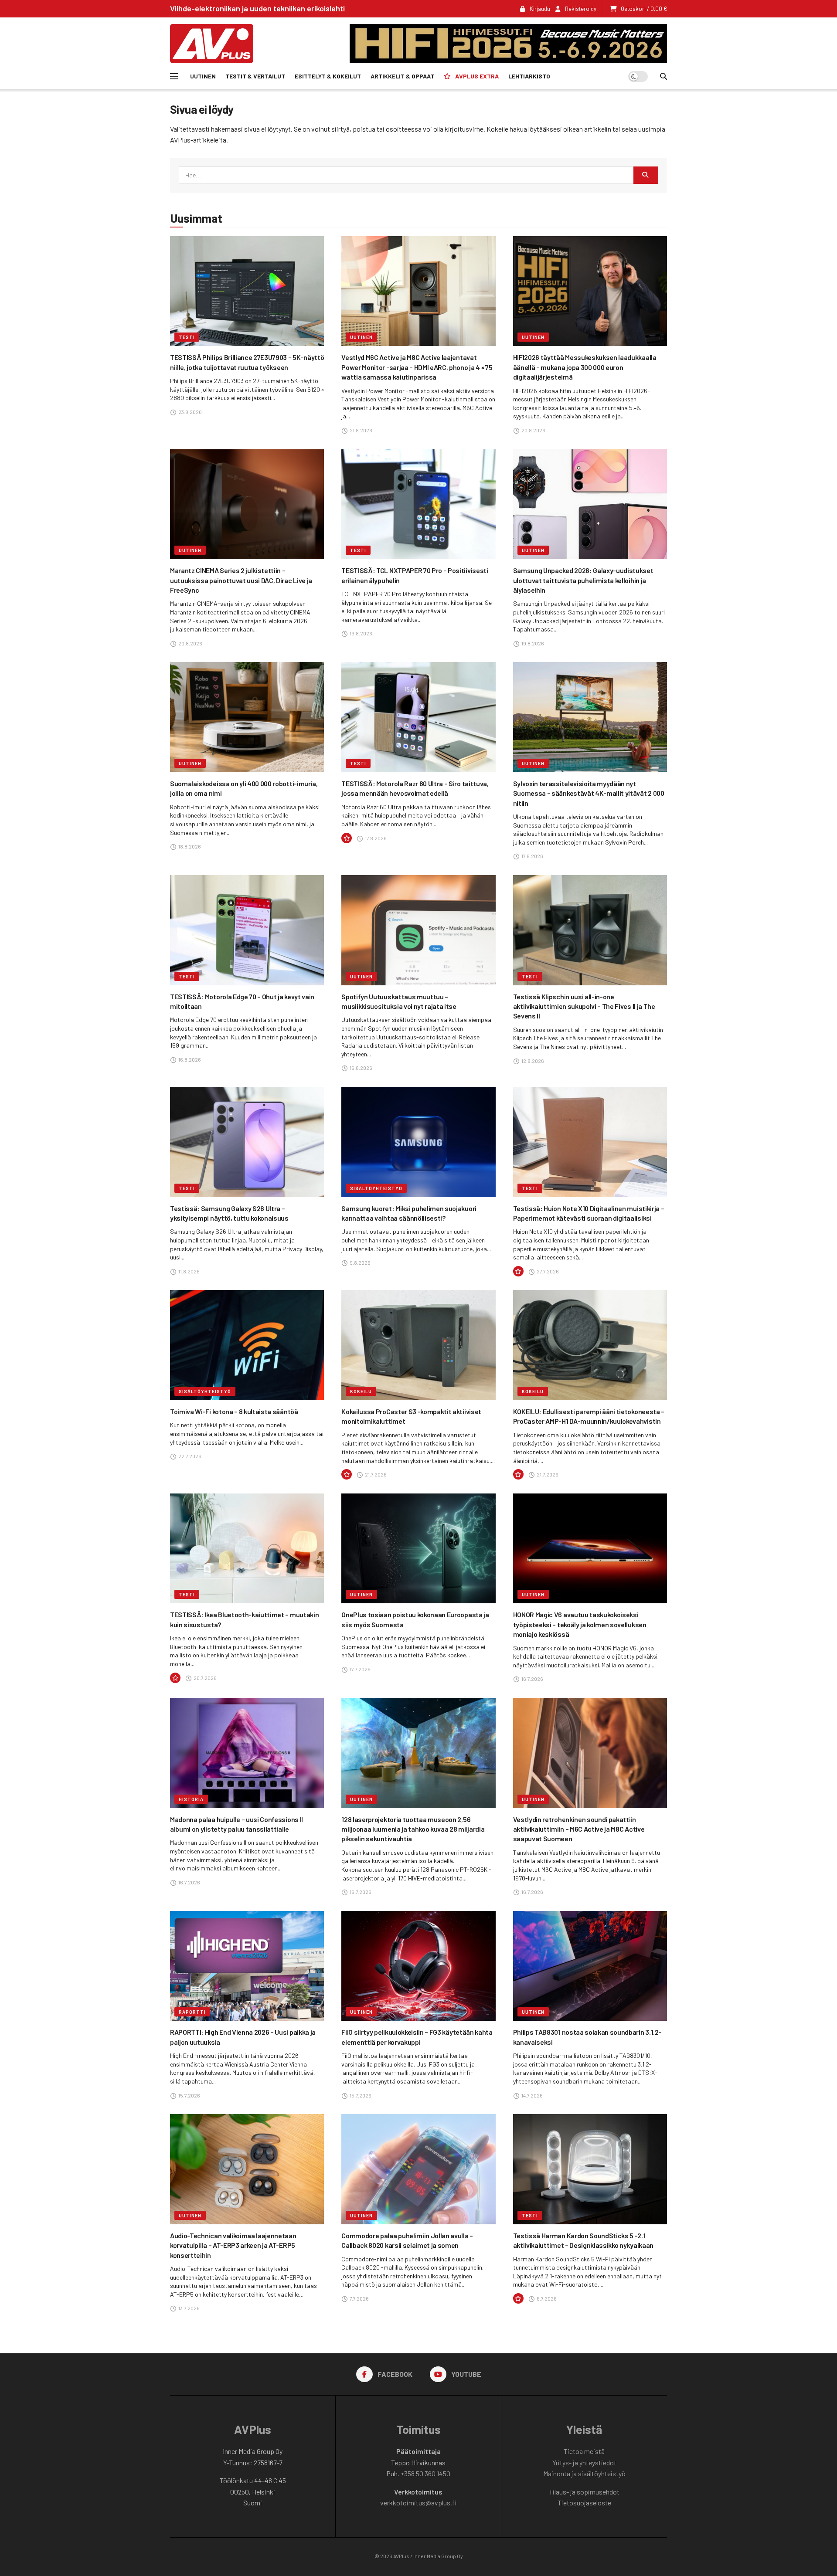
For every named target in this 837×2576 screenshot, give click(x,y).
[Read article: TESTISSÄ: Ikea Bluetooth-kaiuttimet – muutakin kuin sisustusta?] (247, 1549)
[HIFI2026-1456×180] (508, 42)
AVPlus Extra (477, 76)
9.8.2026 (360, 1263)
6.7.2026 (546, 2298)
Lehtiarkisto (529, 76)
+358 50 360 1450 (425, 2473)
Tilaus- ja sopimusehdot (584, 2492)
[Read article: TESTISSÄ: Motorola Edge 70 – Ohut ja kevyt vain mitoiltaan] (247, 930)
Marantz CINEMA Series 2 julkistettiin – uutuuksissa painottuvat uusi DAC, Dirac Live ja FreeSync (241, 580)
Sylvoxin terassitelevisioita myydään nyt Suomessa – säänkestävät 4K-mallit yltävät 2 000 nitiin (589, 793)
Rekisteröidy (580, 9)
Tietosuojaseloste (584, 2503)
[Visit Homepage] (212, 44)
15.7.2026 (189, 2095)
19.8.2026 (361, 633)
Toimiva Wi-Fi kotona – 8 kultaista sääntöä (234, 1411)
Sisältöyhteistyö (376, 1188)
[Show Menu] (174, 76)
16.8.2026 (189, 1059)
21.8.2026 (361, 430)
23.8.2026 (190, 412)
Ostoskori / (644, 9)
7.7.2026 (359, 2298)
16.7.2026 (532, 1679)
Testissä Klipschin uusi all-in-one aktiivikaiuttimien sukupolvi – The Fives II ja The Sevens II (584, 1006)
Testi (187, 337)
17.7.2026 (360, 1669)
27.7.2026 (547, 1271)
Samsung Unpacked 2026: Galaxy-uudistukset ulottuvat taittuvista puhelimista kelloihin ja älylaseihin (583, 580)
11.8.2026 (189, 1271)
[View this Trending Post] (347, 838)
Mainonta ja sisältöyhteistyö (584, 2473)
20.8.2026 (533, 430)
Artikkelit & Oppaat (402, 76)
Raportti (192, 2012)
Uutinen (203, 76)
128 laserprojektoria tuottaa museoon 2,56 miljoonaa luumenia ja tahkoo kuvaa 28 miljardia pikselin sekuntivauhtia (413, 1829)
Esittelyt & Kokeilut (328, 76)
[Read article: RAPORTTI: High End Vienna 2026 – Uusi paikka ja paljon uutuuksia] (247, 1966)
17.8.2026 (375, 838)
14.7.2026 (532, 2095)
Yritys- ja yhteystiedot (584, 2462)
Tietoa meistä (584, 2451)
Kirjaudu (539, 9)
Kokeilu (361, 1391)
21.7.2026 (375, 1474)
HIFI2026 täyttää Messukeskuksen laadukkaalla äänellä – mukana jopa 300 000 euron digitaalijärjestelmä (585, 367)
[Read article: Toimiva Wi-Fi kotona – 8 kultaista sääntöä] (247, 1345)
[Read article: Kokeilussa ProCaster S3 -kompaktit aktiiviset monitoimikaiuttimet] (418, 1345)
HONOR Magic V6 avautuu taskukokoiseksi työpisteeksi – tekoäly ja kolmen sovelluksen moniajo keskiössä (580, 1624)
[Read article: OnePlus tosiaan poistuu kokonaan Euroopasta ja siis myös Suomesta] (418, 1549)
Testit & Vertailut (255, 76)
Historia (191, 1799)
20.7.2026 (205, 1678)
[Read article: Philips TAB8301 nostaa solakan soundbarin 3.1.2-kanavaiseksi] (590, 1966)
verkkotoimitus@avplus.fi (418, 2503)
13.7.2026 (189, 2308)
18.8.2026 (189, 846)
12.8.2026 (532, 1061)
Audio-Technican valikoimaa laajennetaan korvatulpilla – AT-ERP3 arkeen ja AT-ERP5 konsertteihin (233, 2245)
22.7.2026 (189, 1456)
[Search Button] (663, 76)
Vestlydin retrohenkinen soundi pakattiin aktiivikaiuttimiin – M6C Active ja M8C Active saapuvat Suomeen (579, 1829)
